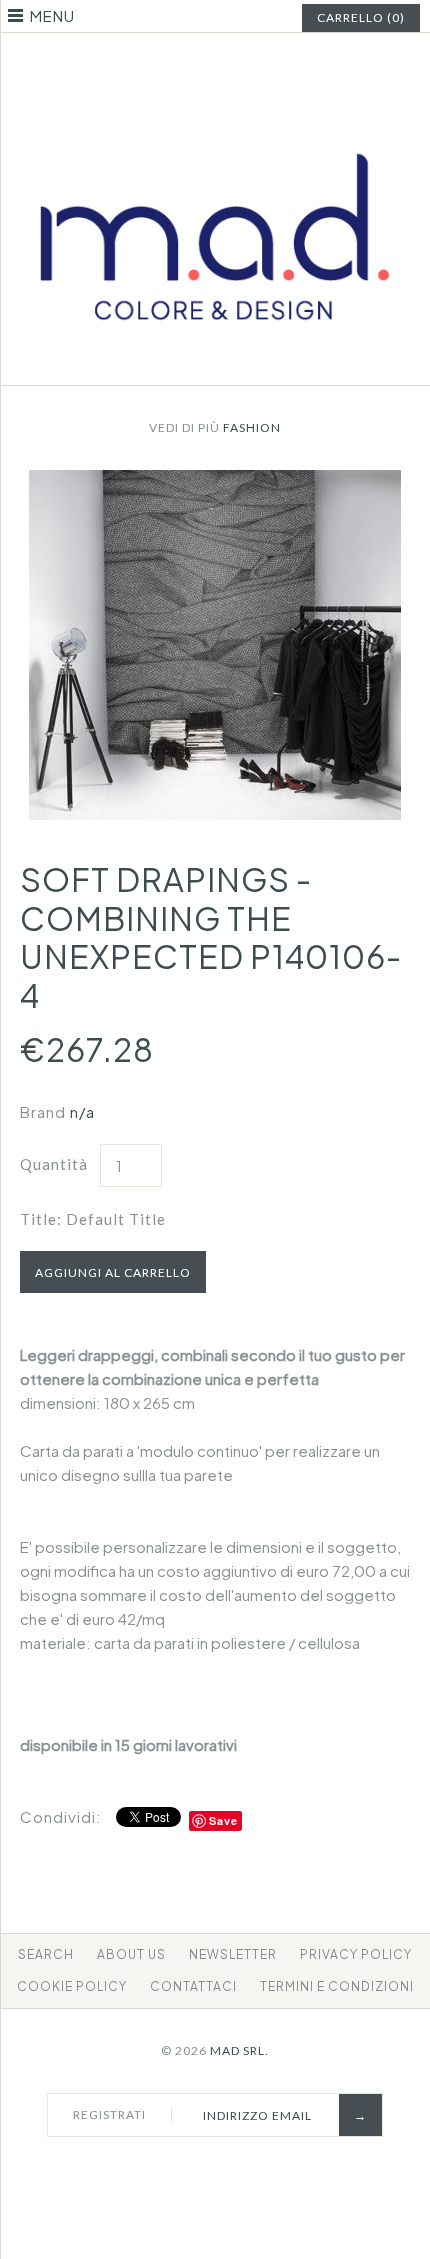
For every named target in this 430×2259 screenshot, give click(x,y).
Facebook (178, 64)
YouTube (253, 64)
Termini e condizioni (337, 1986)
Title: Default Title (93, 1219)
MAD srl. (239, 2050)
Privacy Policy (356, 1954)
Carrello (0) (361, 17)
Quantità (54, 1164)
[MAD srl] (215, 119)
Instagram (228, 64)
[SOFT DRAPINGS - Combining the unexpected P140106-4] (215, 481)
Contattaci (193, 1986)
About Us (131, 1954)
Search (46, 1954)
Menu (52, 15)
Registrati (109, 2114)
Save (223, 1820)
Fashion (252, 427)
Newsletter (233, 1954)
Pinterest (203, 64)
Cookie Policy (72, 1986)
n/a (82, 1111)
